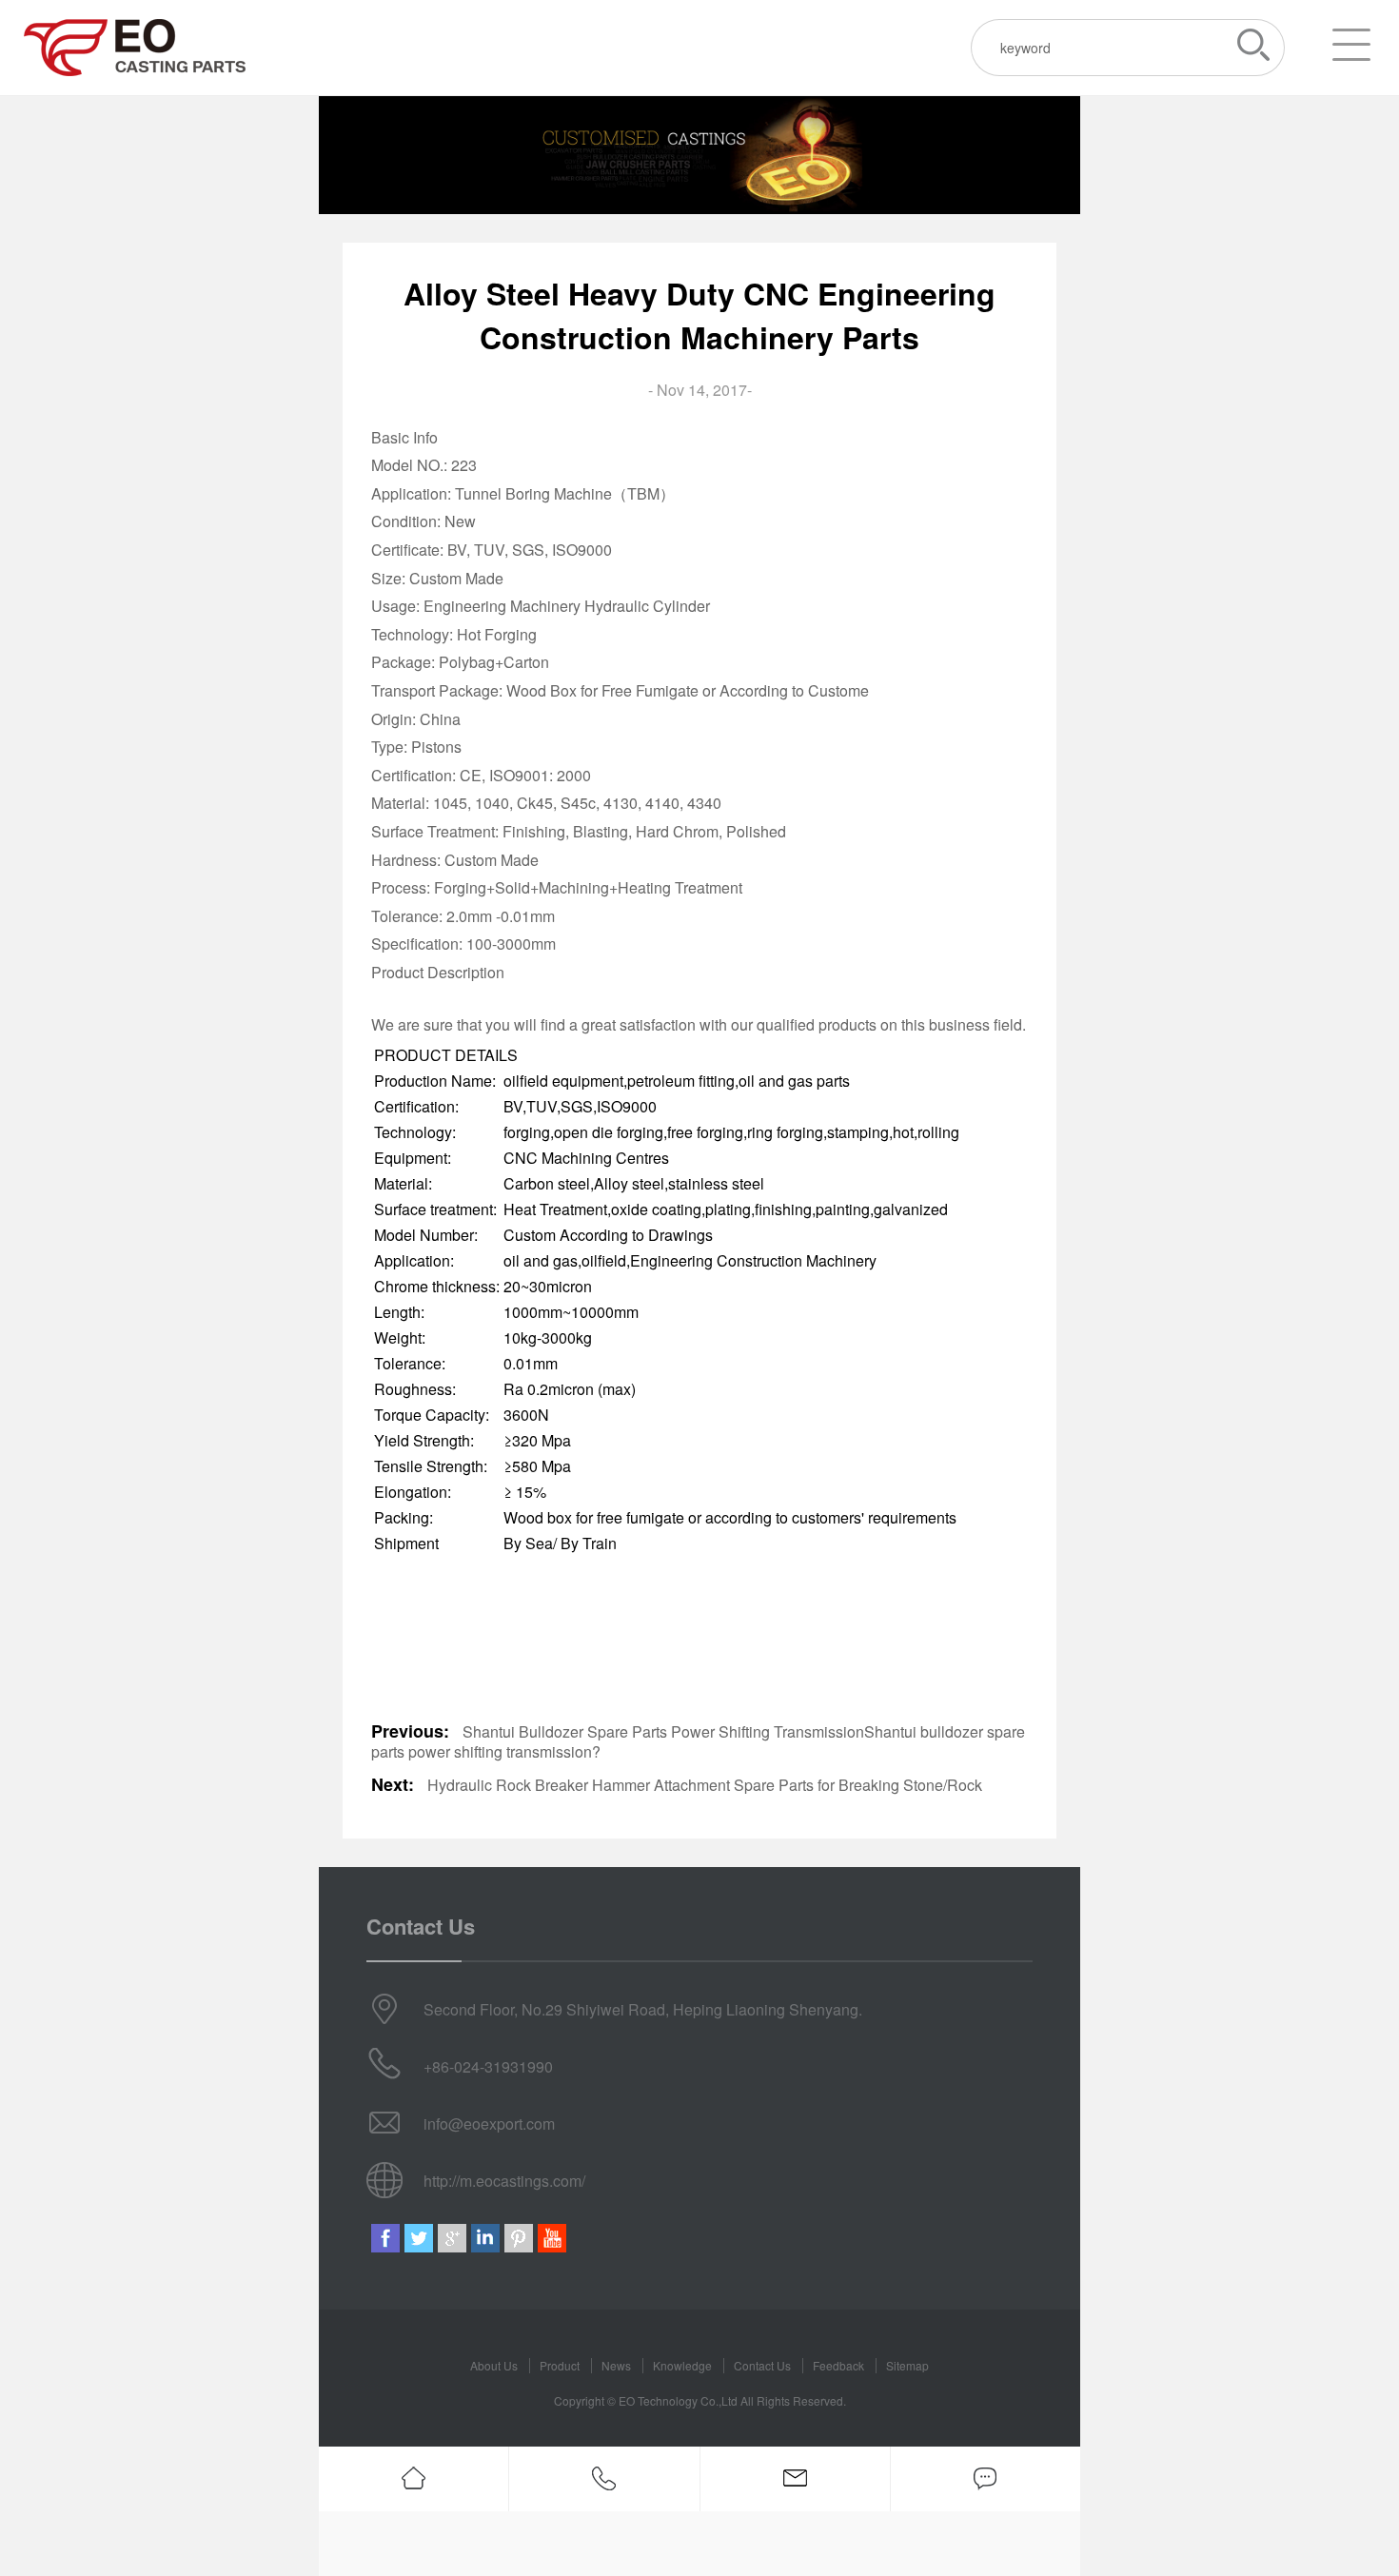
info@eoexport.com (489, 2124)
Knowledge (682, 2365)
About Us (494, 2365)
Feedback (838, 2365)
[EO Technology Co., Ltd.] (135, 48)
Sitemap (907, 2365)
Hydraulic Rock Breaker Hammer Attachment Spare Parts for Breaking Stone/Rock (705, 1785)
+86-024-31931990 (488, 2066)
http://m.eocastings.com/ (504, 2181)
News (616, 2365)
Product (560, 2365)
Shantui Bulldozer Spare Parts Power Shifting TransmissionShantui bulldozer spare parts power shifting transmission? (698, 1741)
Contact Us (762, 2365)
